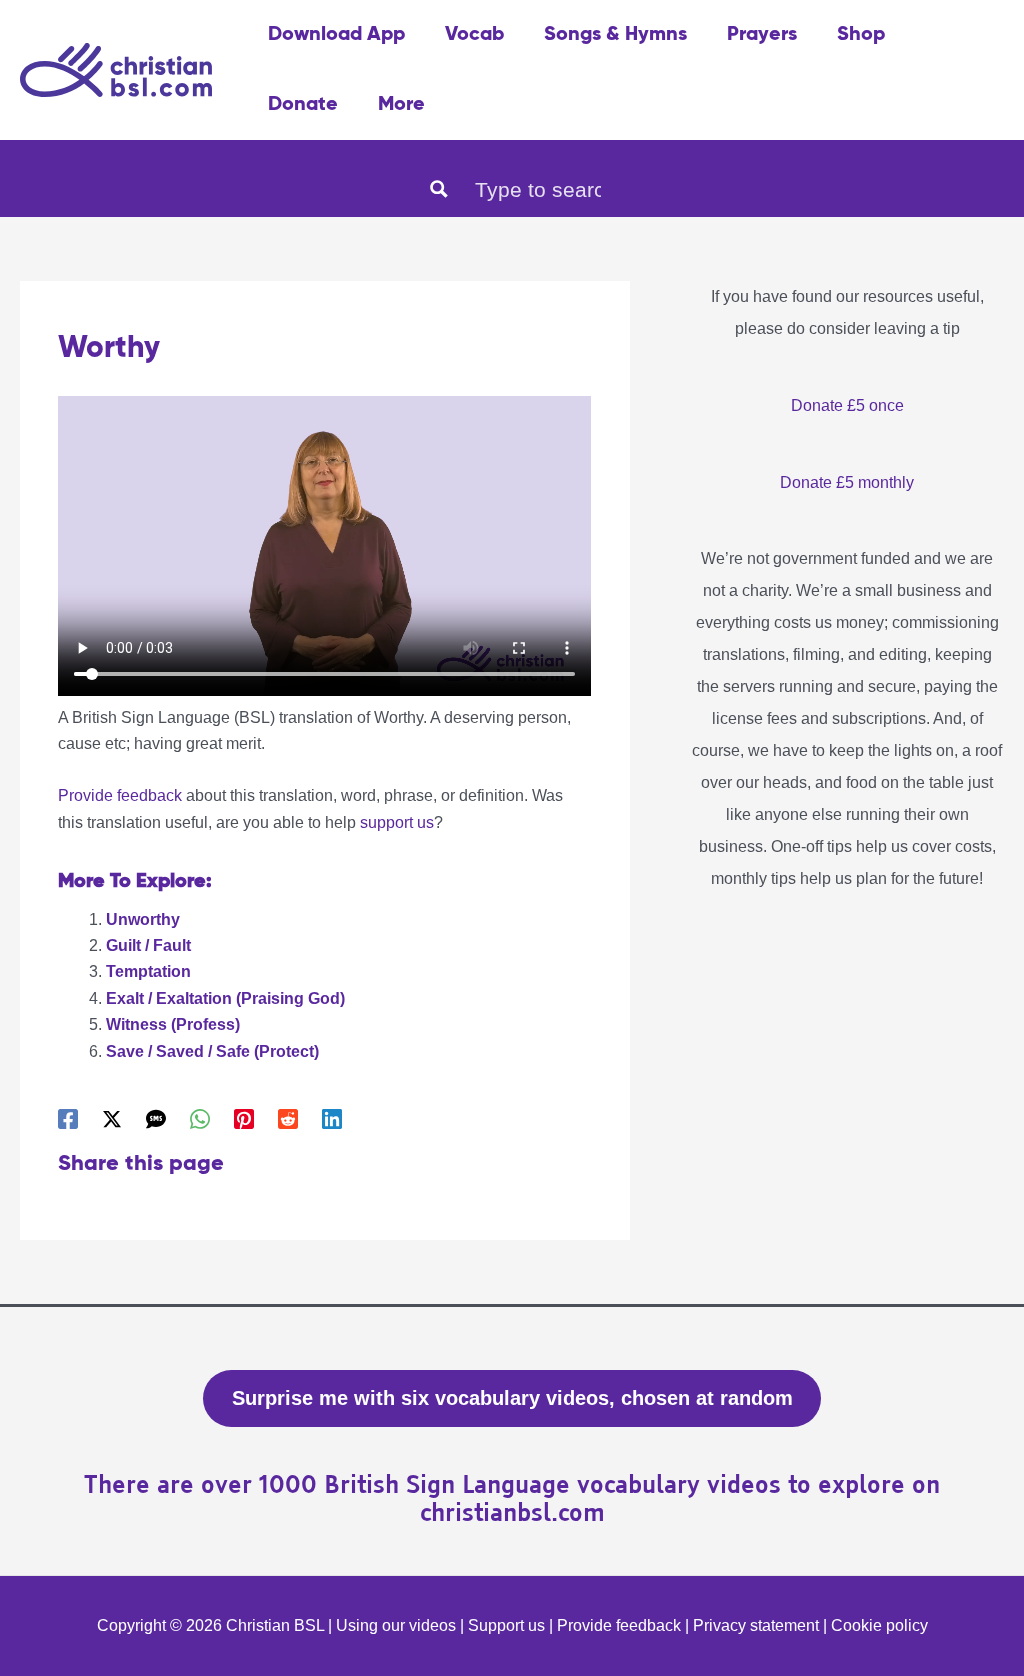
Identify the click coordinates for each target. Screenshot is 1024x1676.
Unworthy (143, 919)
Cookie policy (879, 1625)
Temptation (148, 971)
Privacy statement (756, 1625)
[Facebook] (68, 1119)
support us (397, 822)
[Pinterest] (244, 1119)
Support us (506, 1625)
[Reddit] (288, 1119)
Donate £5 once (847, 405)
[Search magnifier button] (439, 189)
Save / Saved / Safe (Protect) (212, 1051)
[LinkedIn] (332, 1119)
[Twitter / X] (112, 1119)
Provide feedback (120, 795)
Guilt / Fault (148, 945)
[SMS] (156, 1119)
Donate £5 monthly (847, 482)
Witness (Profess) (173, 1024)
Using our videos (396, 1625)
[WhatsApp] (200, 1119)
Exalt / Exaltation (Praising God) (225, 998)
